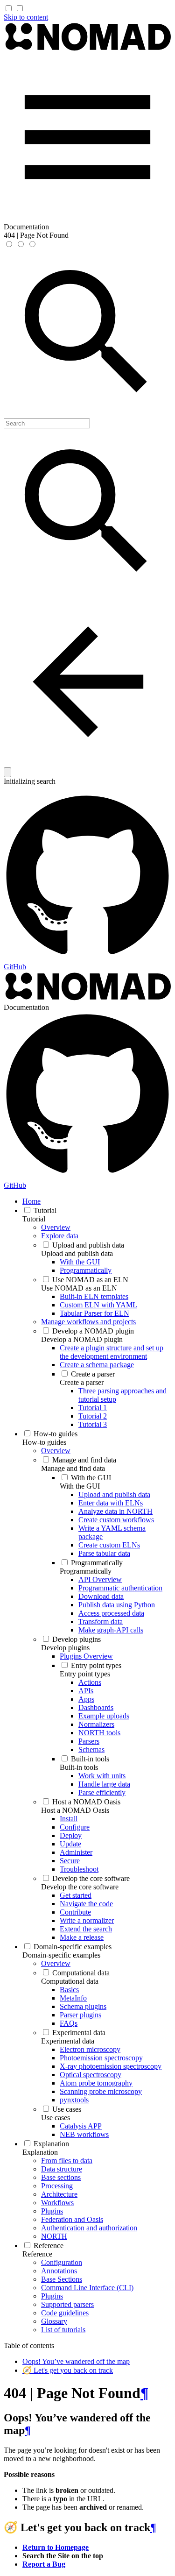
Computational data (70, 1981)
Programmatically (86, 1571)
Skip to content (26, 17)
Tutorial (34, 1219)
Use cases (56, 2118)
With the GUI (80, 1486)
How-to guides (44, 1442)
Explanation (40, 2152)
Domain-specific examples (61, 1955)
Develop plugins (65, 1648)
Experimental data (68, 2041)
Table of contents (29, 2345)
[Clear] (7, 772)
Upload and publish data (77, 1253)
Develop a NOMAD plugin (82, 1339)
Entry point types (85, 1674)
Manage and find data (73, 1468)
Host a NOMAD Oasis (75, 1810)
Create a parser (82, 1382)
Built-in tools (79, 1767)
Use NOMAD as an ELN (79, 1288)
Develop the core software (80, 1887)
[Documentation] (87, 49)
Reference (37, 2254)
